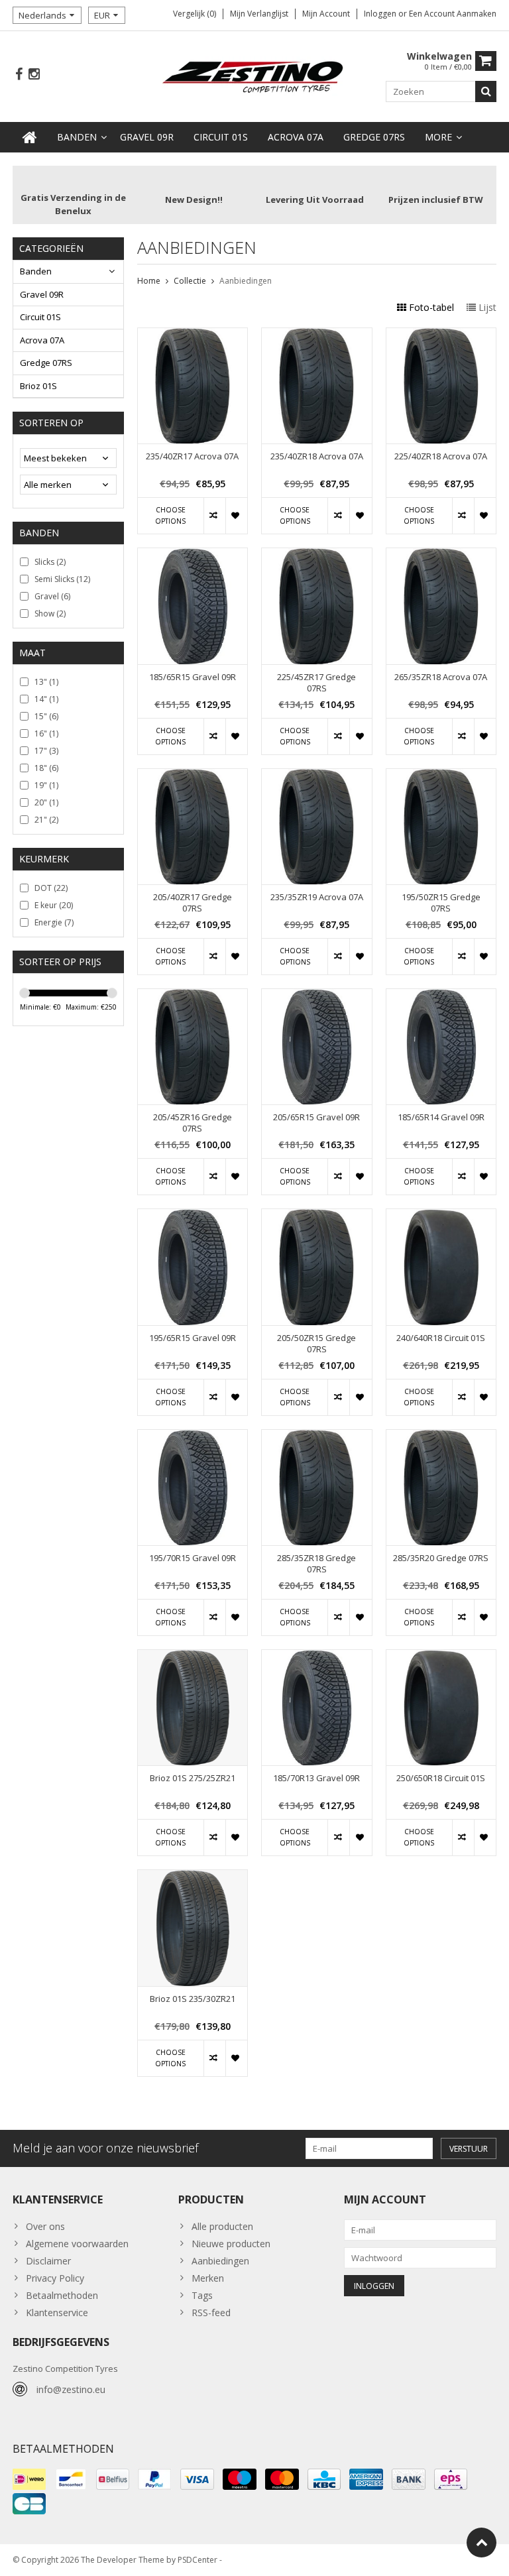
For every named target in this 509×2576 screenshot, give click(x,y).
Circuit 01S (221, 137)
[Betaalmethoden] (29, 2479)
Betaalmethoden (62, 2295)
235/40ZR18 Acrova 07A (317, 456)
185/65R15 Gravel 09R (193, 677)
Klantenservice (57, 2313)
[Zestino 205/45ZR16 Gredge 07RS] (193, 996)
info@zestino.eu (71, 2389)
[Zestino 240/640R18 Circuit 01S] (441, 1216)
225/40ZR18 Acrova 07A (441, 456)
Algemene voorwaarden (77, 2244)
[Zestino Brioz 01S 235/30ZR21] (193, 1877)
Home (149, 281)
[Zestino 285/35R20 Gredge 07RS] (441, 1437)
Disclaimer (48, 2261)
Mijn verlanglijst (259, 14)
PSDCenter (198, 2560)
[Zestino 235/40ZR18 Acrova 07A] (316, 335)
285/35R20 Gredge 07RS (441, 1558)
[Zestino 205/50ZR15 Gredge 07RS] (316, 1216)
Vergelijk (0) (195, 14)
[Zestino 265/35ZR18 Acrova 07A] (441, 555)
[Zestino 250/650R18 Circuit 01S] (441, 1657)
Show (50, 614)
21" (46, 820)
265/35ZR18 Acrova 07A (441, 677)
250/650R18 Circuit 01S (441, 1778)
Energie (54, 922)
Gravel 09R (147, 137)
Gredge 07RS (374, 137)
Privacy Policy (55, 2278)
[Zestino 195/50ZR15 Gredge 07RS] (441, 776)
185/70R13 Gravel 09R (316, 1778)
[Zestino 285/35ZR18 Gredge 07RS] (316, 1437)
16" (46, 733)
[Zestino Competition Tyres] (255, 75)
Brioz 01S (38, 386)
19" (46, 785)
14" (46, 699)
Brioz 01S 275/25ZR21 (193, 1778)
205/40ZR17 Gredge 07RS (193, 903)
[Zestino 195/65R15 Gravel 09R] (193, 1216)
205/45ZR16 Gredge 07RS (193, 1123)
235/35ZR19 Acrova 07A (317, 897)
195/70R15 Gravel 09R (193, 1558)
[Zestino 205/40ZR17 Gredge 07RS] (193, 776)
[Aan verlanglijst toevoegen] (236, 516)
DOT (51, 888)
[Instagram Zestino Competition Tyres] (34, 75)
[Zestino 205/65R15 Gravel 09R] (316, 996)
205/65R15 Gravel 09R (316, 1117)
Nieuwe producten (231, 2244)
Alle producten (222, 2226)
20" (46, 802)
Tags (202, 2295)
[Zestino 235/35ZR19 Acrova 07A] (316, 776)
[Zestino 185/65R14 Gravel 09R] (441, 996)
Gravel (52, 596)
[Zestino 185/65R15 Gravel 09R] (193, 555)
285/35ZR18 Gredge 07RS (316, 1564)
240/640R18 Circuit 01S (441, 1338)
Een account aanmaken (453, 14)
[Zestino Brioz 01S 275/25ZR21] (193, 1657)
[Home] (30, 137)
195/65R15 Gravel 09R (193, 1338)
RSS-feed (211, 2313)
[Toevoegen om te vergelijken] (214, 516)
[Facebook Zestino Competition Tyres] (19, 75)
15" (46, 716)
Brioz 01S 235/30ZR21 (193, 1999)
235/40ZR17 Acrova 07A (192, 456)
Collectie (190, 281)
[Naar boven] (481, 2543)
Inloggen (381, 14)
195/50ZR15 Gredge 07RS (441, 903)
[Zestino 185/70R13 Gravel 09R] (316, 1657)
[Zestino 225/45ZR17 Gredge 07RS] (316, 555)
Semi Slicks (62, 579)
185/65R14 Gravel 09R (441, 1117)
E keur (54, 905)
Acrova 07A (296, 137)
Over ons (45, 2226)
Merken (208, 2278)
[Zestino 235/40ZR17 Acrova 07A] (193, 335)
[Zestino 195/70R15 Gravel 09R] (193, 1437)
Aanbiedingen (246, 281)
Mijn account (326, 14)
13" (46, 682)
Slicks (50, 562)
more (438, 137)
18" (46, 768)
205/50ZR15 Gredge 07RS (316, 1344)
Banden (77, 137)
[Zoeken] (486, 91)
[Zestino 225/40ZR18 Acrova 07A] (441, 335)
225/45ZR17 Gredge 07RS (316, 683)
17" (46, 751)
